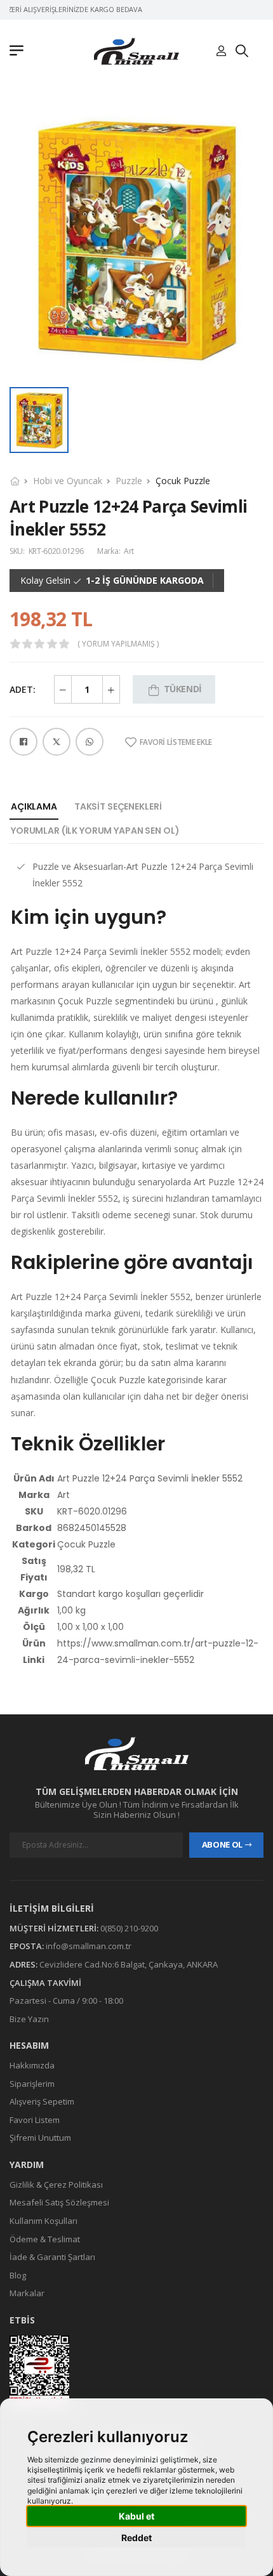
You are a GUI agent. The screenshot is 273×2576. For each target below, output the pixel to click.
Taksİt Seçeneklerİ (118, 806)
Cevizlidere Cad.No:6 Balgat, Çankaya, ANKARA (129, 1964)
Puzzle (129, 481)
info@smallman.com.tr (89, 1946)
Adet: (23, 689)
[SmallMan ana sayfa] (136, 1753)
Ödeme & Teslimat (45, 2239)
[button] (20, 51)
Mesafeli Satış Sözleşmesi (59, 2202)
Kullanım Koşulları (43, 2221)
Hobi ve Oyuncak (68, 481)
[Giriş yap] (221, 51)
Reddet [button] (136, 2538)
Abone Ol (222, 1844)
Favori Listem (35, 2120)
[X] (57, 742)
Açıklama (34, 806)
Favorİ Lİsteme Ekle (176, 742)
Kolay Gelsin (45, 581)
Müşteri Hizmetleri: (54, 1928)
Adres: (23, 1964)
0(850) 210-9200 (129, 1928)
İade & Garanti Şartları (52, 2257)
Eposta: (27, 1946)
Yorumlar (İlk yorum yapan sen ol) (95, 831)
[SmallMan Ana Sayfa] (136, 51)
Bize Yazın (29, 2019)
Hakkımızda (32, 2065)
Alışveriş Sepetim (42, 2101)
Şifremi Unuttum (40, 2138)
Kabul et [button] (136, 2516)
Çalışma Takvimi (45, 1983)
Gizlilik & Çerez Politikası (56, 2185)
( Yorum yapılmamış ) (118, 644)
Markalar (27, 2293)
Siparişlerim (32, 2084)
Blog (18, 2275)
